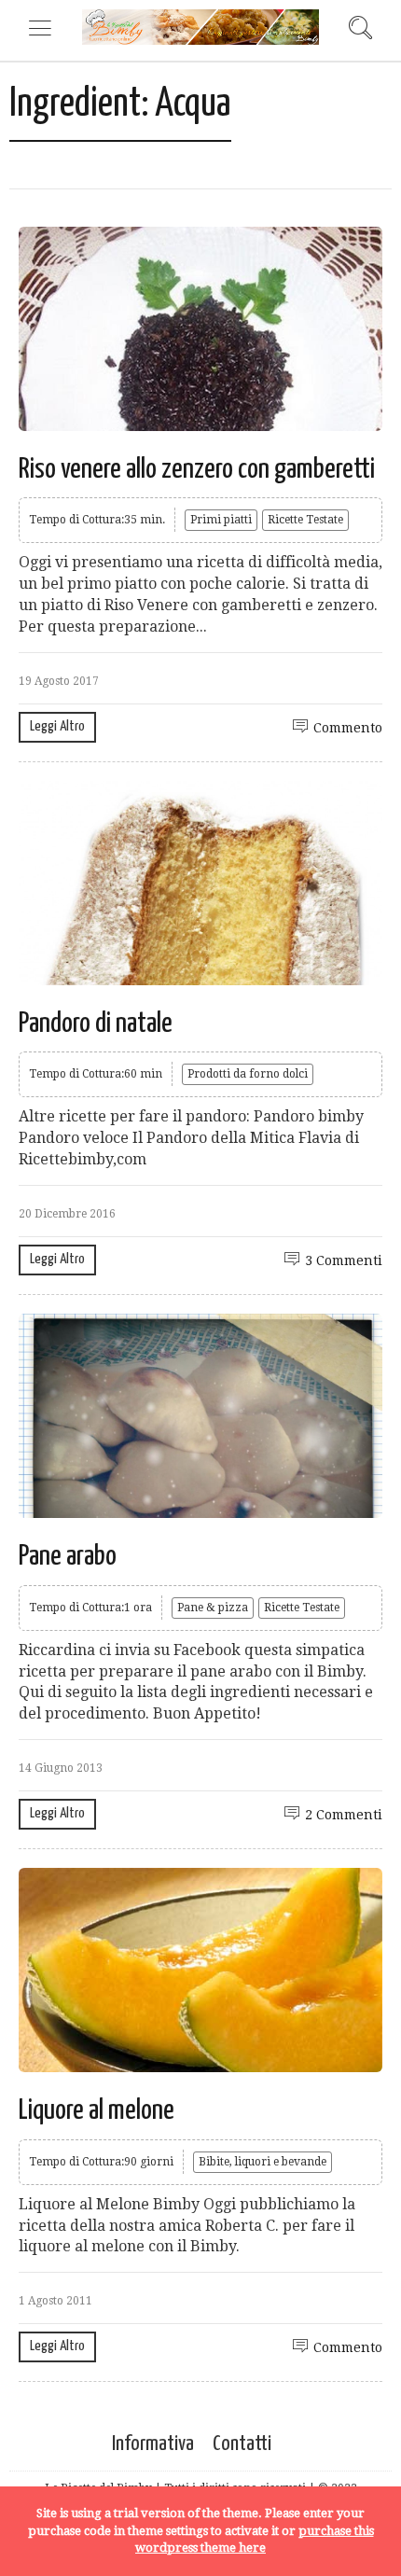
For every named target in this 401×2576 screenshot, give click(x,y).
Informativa (153, 2444)
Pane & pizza (213, 1608)
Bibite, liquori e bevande (263, 2162)
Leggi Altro (57, 726)
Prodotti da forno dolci (248, 1074)
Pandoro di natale (96, 1023)
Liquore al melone (97, 2110)
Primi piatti (221, 520)
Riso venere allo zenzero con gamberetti (197, 469)
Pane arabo (68, 1556)
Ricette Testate (305, 520)
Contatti (242, 2444)
